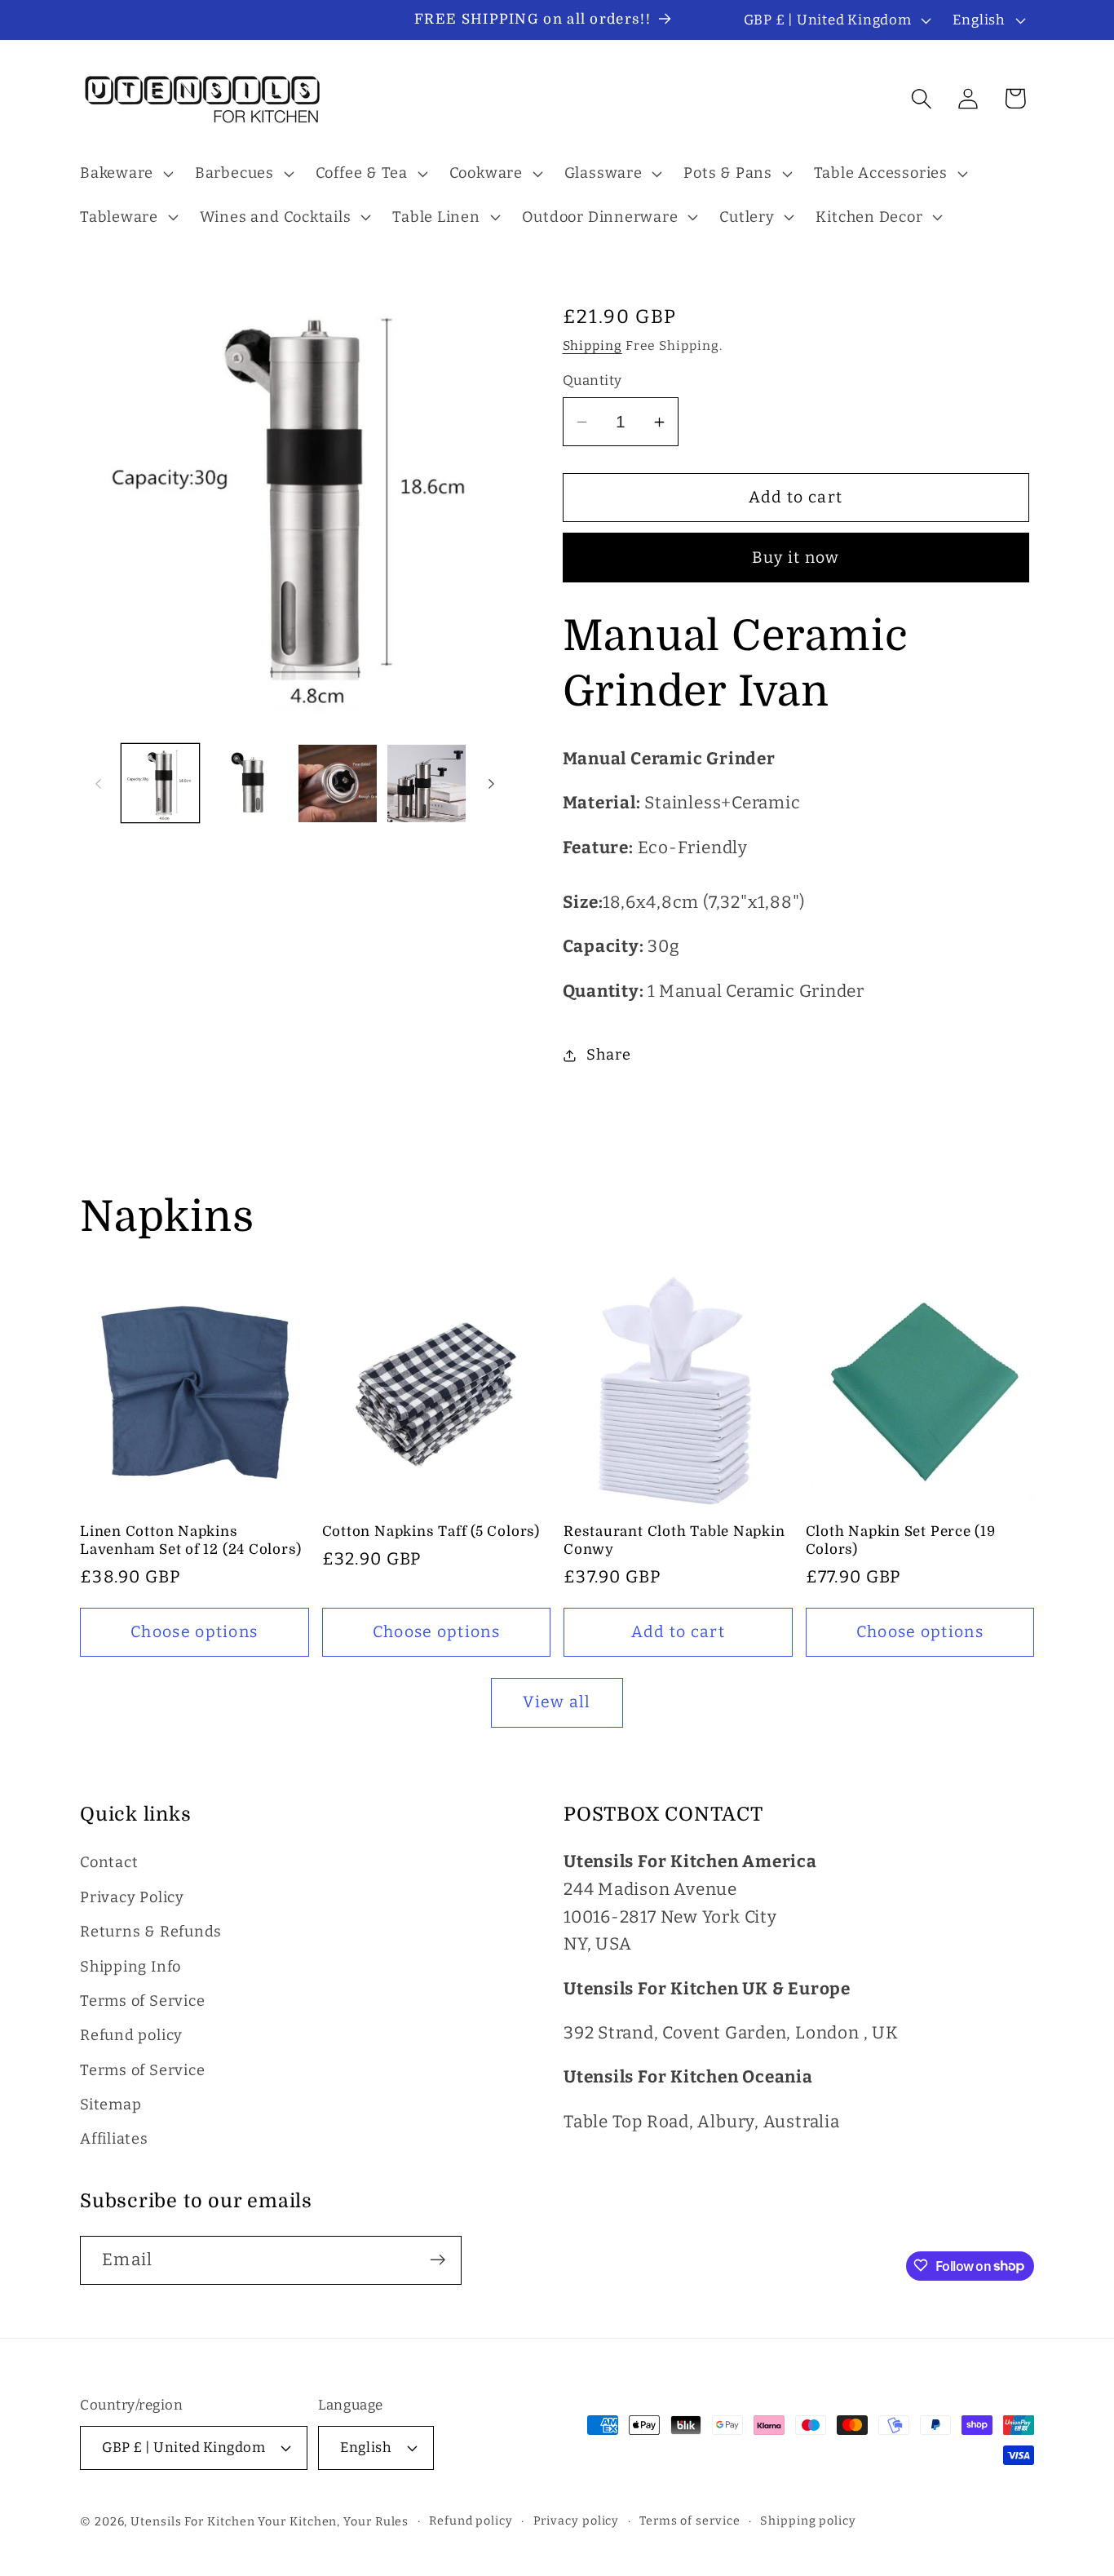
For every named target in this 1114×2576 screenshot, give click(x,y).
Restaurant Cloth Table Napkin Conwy (674, 1540)
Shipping (592, 345)
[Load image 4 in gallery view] (427, 784)
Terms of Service (142, 2001)
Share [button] (608, 1055)
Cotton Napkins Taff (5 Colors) (431, 1531)
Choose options (194, 1632)
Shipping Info (130, 1967)
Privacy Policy (132, 1897)
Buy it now (796, 558)
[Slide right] (492, 783)
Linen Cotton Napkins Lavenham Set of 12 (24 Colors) (190, 1540)
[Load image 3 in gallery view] (338, 784)
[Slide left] (98, 783)
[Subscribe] (438, 2260)
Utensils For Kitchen (192, 2521)
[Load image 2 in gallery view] (249, 784)
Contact (109, 1863)
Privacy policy (577, 2520)
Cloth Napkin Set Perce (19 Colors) (901, 1540)
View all (557, 1702)
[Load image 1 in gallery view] (161, 784)
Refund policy (131, 2036)
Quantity (592, 381)
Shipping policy (808, 2520)
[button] (124, 174)
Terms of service (690, 2520)
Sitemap (111, 2105)
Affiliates (114, 2140)
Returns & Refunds (151, 1932)
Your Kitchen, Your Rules (333, 2521)
